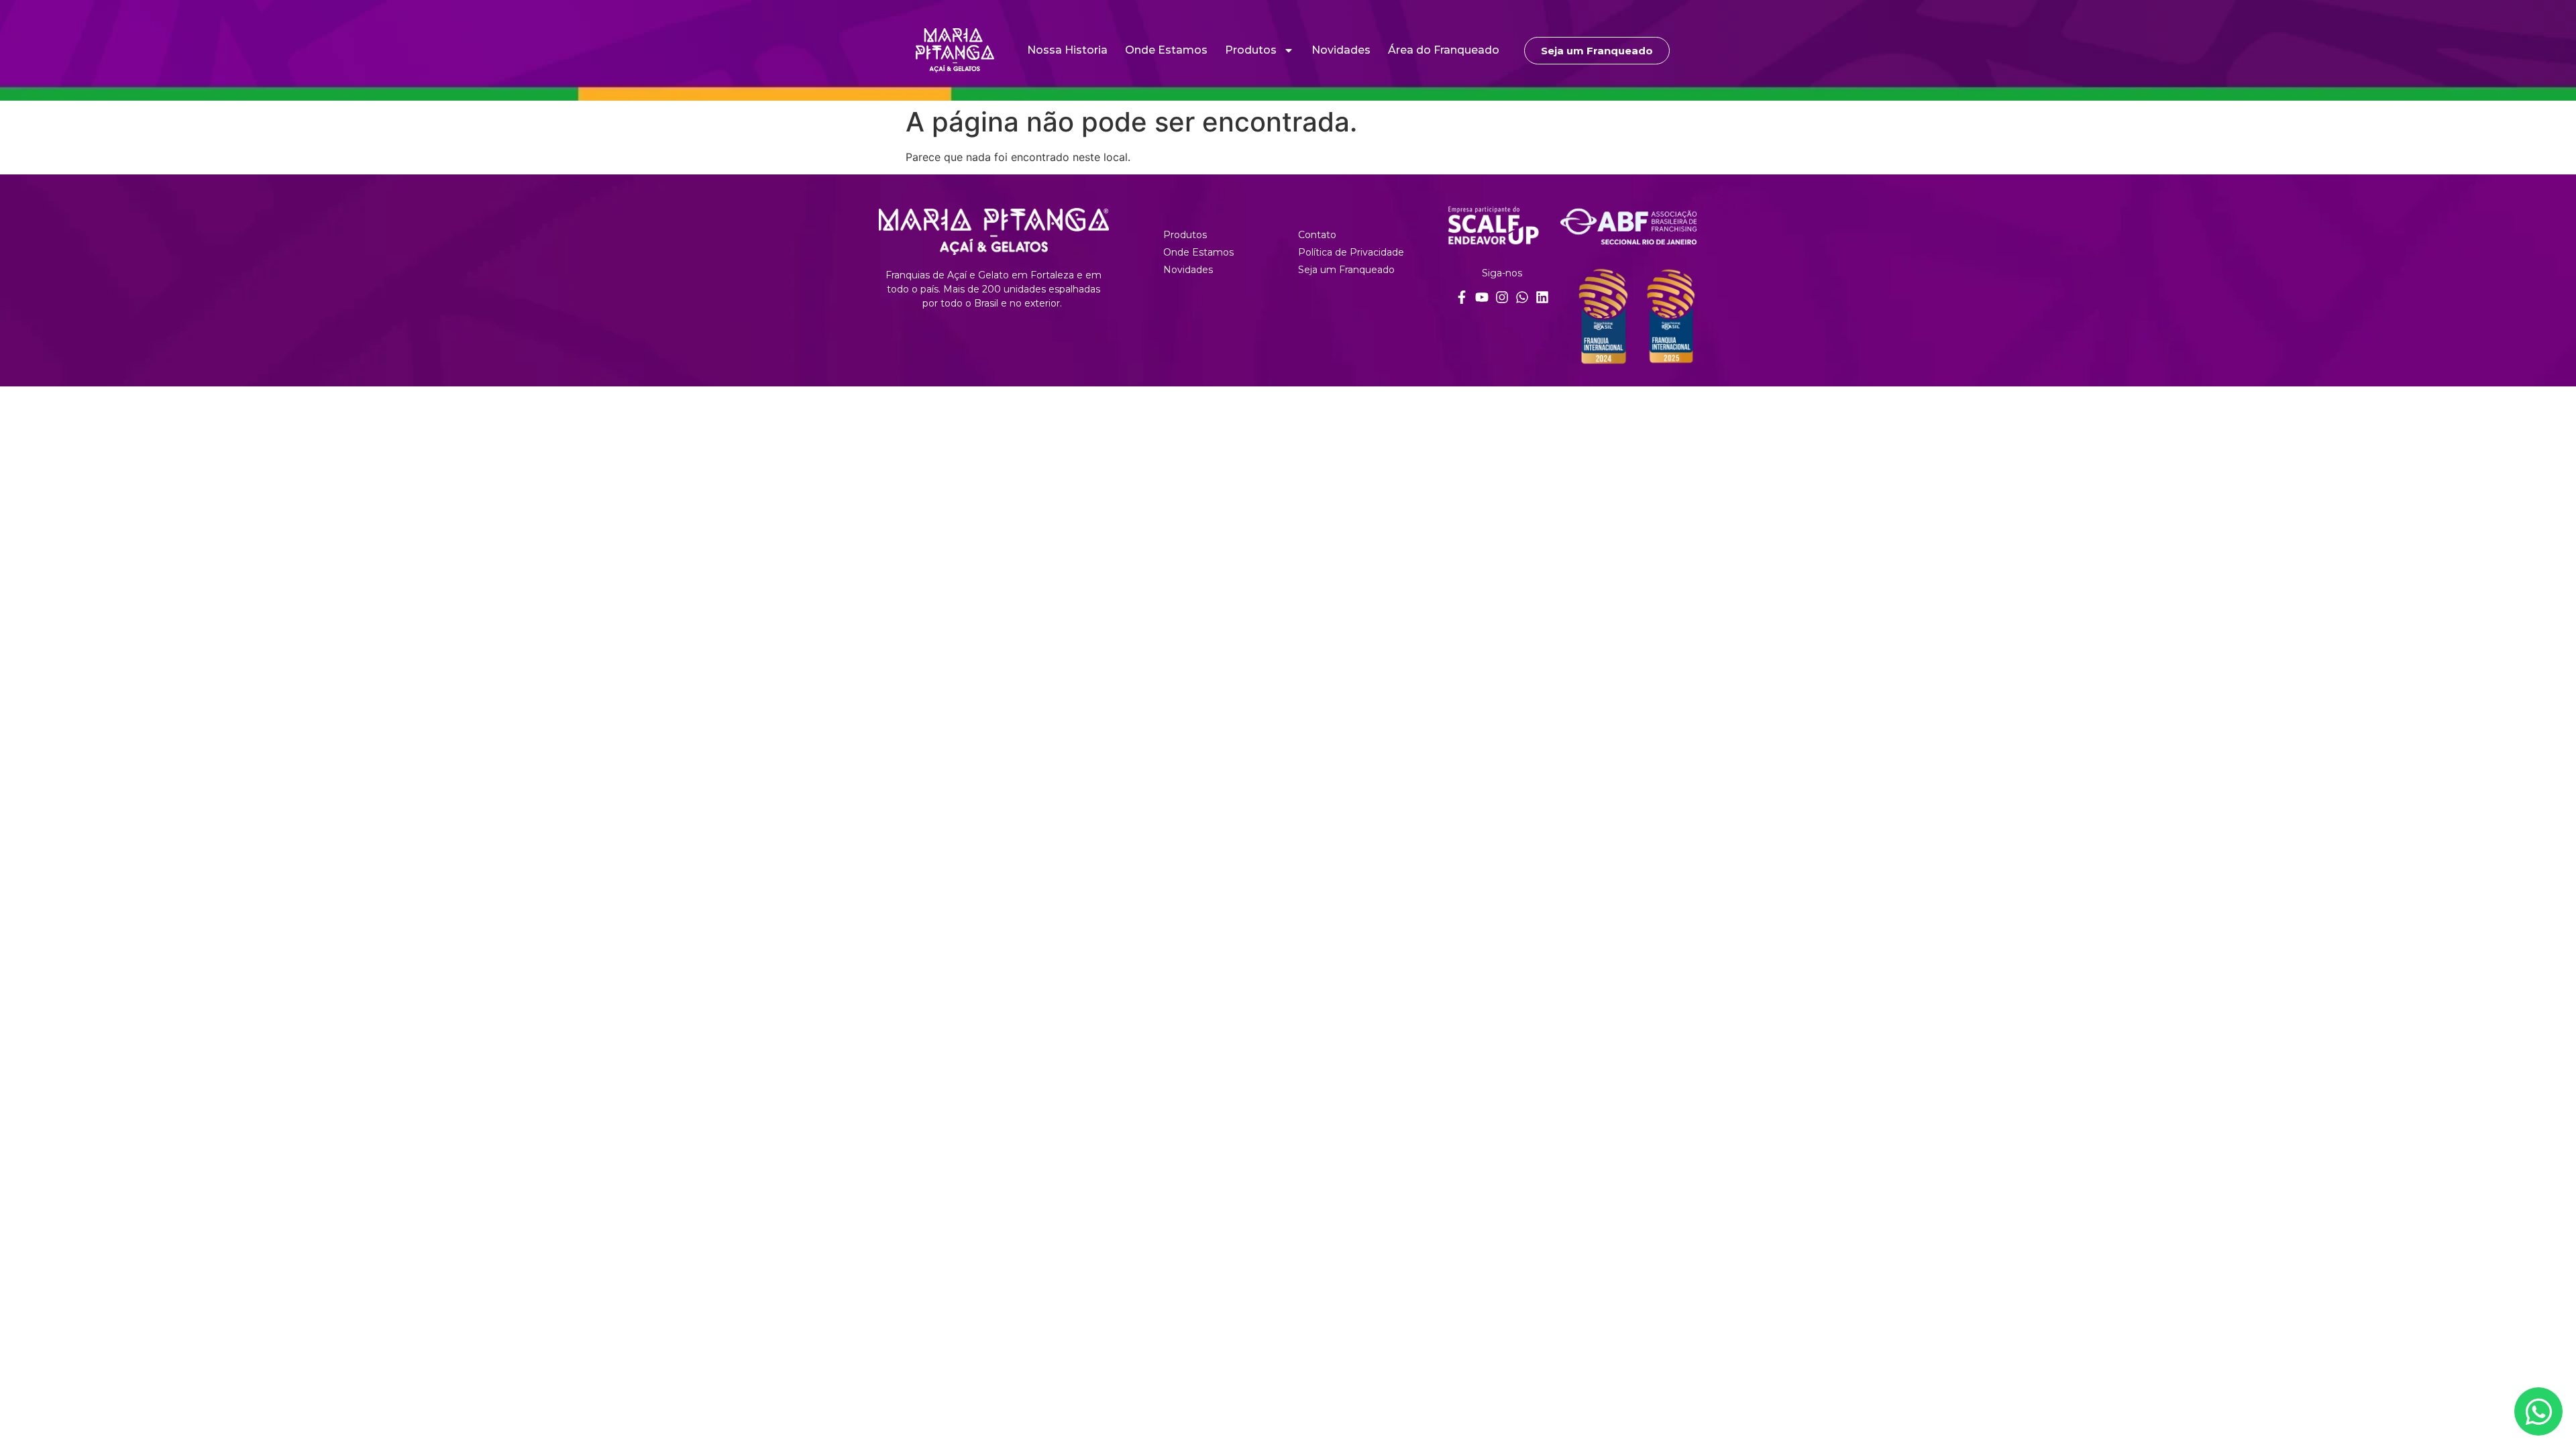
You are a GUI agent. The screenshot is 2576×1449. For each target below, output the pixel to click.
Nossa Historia (1067, 50)
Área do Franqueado (1444, 50)
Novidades (1341, 50)
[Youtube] (1482, 297)
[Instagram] (1502, 297)
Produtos (1251, 50)
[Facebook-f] (1462, 297)
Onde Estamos (1166, 50)
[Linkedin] (1542, 297)
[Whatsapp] (1522, 297)
